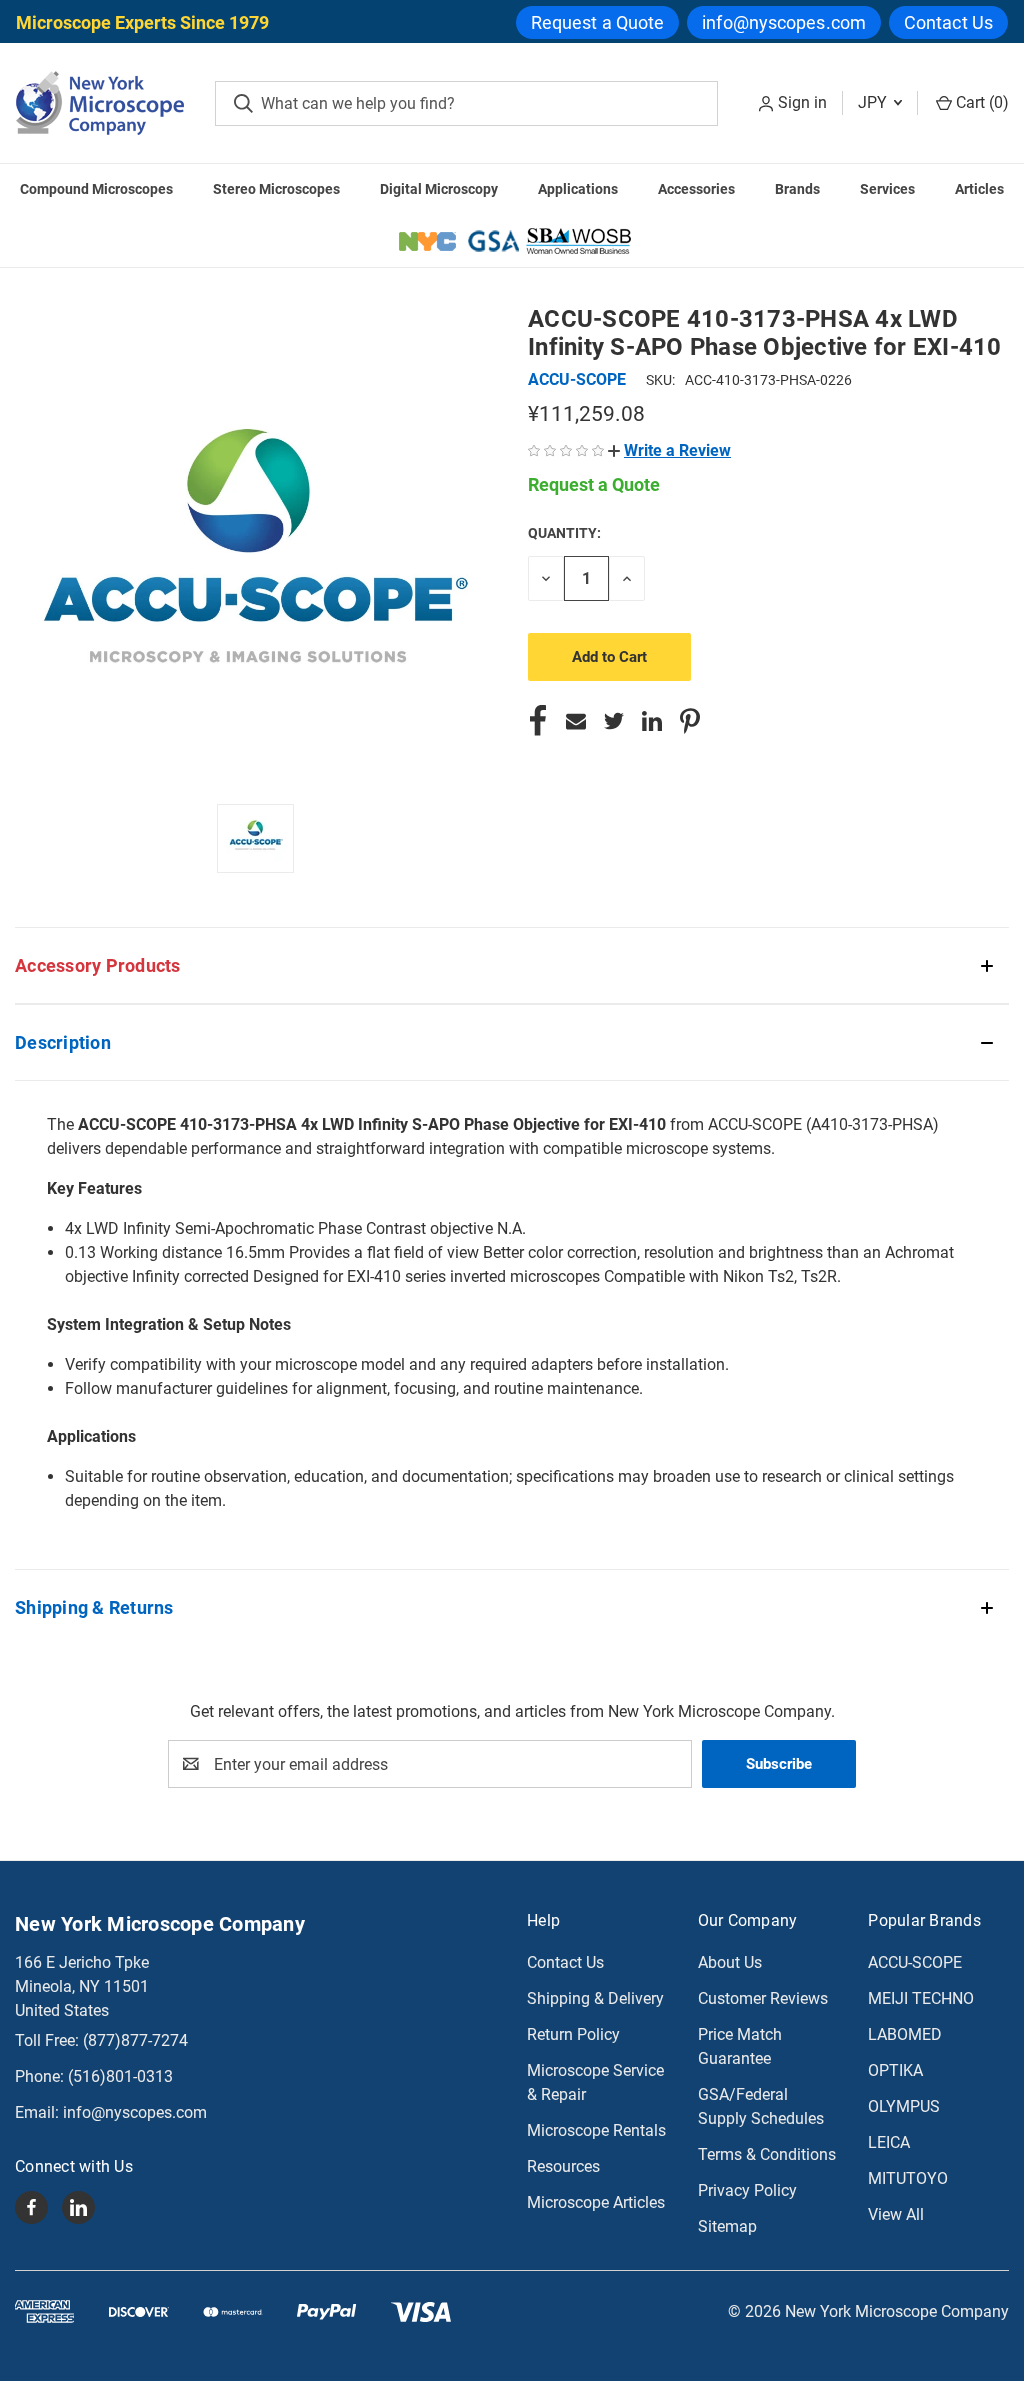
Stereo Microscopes (276, 189)
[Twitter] (614, 721)
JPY (874, 102)
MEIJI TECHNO (921, 1998)
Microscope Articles (596, 2202)
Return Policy (573, 2034)
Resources (563, 2166)
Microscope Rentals (596, 2130)
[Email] (576, 721)
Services (887, 189)
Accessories (696, 189)
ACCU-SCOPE (915, 1962)
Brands (797, 189)
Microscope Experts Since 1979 (142, 22)
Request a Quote (598, 22)
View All (896, 2214)
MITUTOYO (908, 2178)
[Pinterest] (690, 721)
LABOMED (905, 2034)
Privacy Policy (747, 2190)
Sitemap (727, 2226)
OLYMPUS (904, 2106)
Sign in (802, 102)
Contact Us (948, 22)
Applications (578, 189)
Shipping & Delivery (595, 1998)
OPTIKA (895, 2070)
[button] (669, 450)
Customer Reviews (763, 1998)
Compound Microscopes (96, 189)
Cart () (980, 102)
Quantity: (564, 533)
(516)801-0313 (120, 2076)
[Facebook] (538, 721)
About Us (730, 1962)
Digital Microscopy (439, 189)
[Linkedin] (652, 721)
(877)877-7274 (135, 2040)
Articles (979, 189)
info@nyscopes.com (784, 22)
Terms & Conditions (767, 2154)
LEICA (889, 2142)
